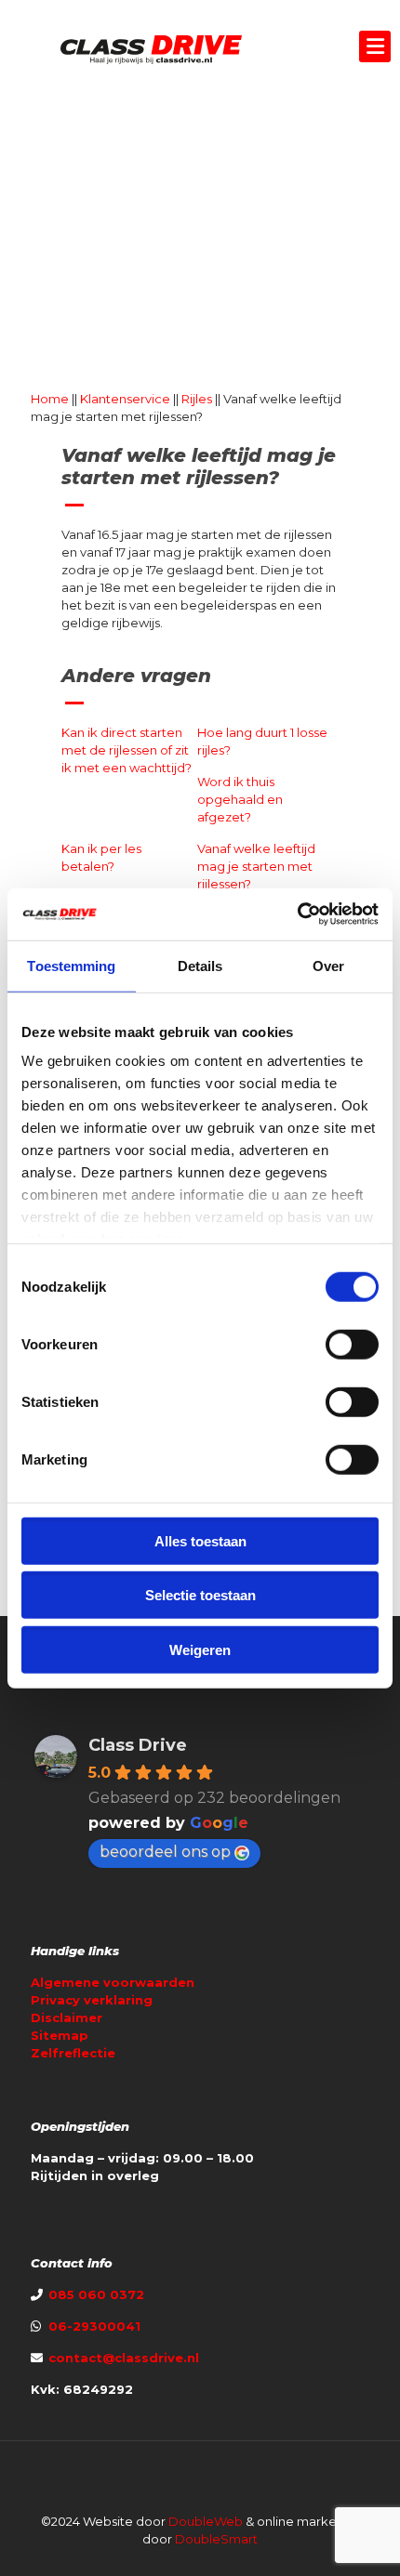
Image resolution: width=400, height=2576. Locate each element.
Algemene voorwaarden (113, 1982)
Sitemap (60, 2035)
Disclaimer (67, 2017)
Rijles (197, 399)
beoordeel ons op (165, 1852)
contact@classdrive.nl (124, 2358)
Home (50, 399)
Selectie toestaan (200, 1595)
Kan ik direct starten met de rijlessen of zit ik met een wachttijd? (127, 750)
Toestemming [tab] (71, 965)
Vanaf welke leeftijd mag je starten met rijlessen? (256, 866)
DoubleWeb (206, 2521)
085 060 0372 (94, 2294)
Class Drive (138, 1745)
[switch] (352, 1344)
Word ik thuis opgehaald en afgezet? (240, 799)
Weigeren (200, 1649)
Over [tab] (328, 965)
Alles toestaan (200, 1540)
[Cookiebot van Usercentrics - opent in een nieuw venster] (297, 914)
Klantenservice (125, 399)
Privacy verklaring (92, 2000)
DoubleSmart (216, 2539)
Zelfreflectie (73, 2053)
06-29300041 (94, 2326)
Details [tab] (200, 965)
